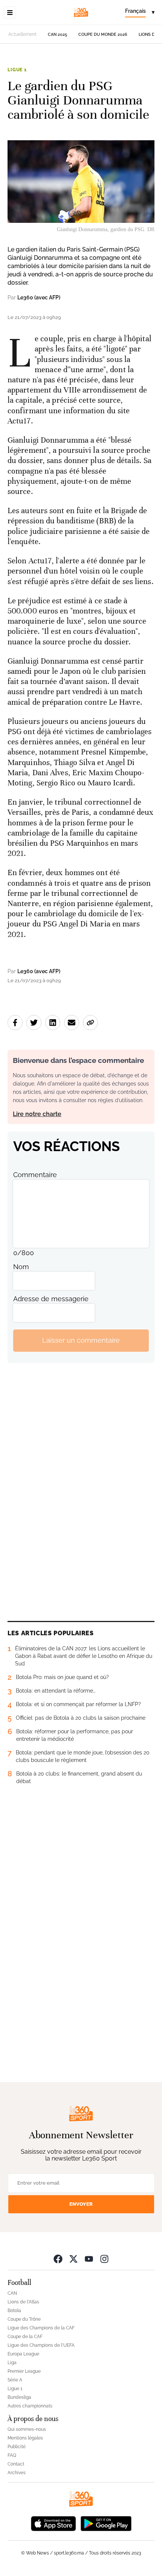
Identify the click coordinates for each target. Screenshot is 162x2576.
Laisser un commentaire (81, 1340)
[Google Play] (106, 2523)
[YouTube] (89, 2259)
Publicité (17, 2447)
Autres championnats (30, 2406)
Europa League (23, 2354)
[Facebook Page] (58, 2259)
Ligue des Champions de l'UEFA (41, 2345)
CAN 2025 (57, 34)
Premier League (24, 2371)
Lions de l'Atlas (23, 2302)
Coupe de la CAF (25, 2337)
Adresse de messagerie (51, 1299)
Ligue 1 (17, 70)
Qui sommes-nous (27, 2429)
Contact (16, 2464)
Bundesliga (19, 2397)
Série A (15, 2380)
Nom (21, 1267)
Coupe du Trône (24, 2319)
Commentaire (35, 1175)
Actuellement (22, 34)
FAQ (12, 2455)
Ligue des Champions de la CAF (41, 2328)
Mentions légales (25, 2438)
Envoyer (81, 2204)
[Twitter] (73, 2259)
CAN (12, 2293)
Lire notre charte (37, 1114)
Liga (12, 2363)
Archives (17, 2473)
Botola (14, 2311)
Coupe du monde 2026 (103, 34)
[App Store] (53, 2523)
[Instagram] (104, 2259)
